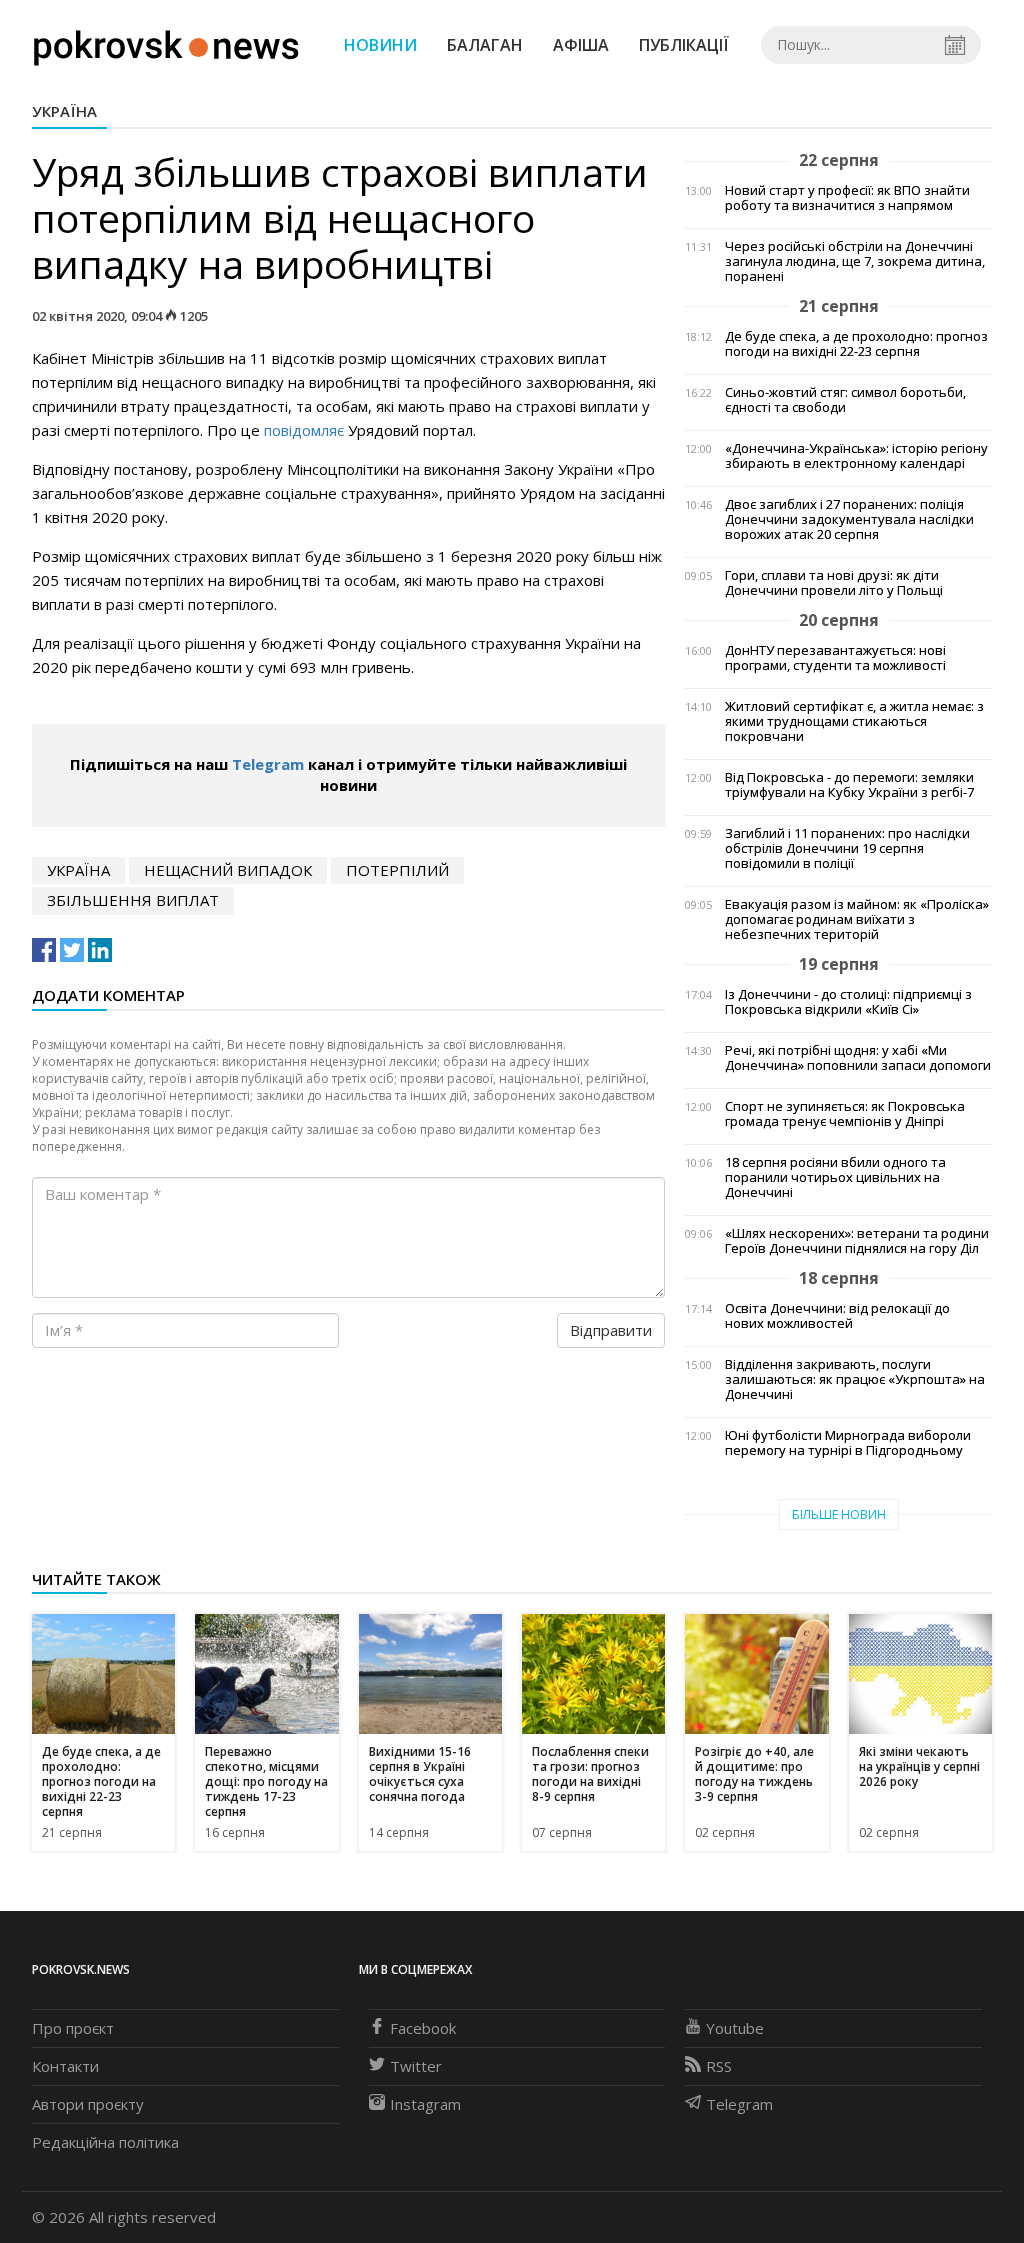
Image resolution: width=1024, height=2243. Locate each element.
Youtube (735, 2028)
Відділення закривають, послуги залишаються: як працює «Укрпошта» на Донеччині (855, 1379)
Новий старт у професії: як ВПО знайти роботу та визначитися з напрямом (847, 198)
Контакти (65, 2066)
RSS (719, 2066)
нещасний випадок (228, 870)
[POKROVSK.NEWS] (166, 43)
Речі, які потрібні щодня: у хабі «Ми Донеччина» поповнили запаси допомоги (858, 1058)
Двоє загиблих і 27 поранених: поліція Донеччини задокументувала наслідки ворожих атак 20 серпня (849, 519)
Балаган (485, 45)
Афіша (581, 45)
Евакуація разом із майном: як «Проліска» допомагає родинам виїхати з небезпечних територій (857, 919)
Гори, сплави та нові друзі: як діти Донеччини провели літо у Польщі (834, 583)
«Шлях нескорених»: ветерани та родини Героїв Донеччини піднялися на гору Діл (857, 1241)
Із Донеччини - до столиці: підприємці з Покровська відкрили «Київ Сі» (848, 1002)
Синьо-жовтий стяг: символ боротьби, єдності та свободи (845, 400)
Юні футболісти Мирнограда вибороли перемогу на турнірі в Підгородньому (848, 1443)
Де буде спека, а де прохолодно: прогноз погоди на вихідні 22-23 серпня (856, 344)
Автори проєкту (88, 2104)
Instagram (425, 2104)
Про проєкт (73, 2028)
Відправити (611, 1330)
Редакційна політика (105, 2142)
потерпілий (397, 870)
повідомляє (304, 430)
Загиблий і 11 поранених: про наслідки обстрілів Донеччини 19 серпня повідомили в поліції (847, 848)
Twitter (416, 2066)
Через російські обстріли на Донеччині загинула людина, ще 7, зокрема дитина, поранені (855, 261)
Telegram (268, 764)
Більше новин (839, 1514)
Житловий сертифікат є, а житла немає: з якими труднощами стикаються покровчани (854, 721)
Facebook (423, 2028)
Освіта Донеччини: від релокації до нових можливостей (837, 1316)
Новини (380, 45)
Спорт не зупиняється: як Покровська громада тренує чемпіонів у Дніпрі (845, 1114)
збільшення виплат (133, 900)
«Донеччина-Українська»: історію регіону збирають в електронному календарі (856, 456)
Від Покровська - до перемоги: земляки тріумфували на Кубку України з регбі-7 (849, 785)
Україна (64, 111)
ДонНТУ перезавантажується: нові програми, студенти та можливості (835, 658)
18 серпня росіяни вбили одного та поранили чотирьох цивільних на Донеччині (835, 1177)
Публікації (684, 45)
